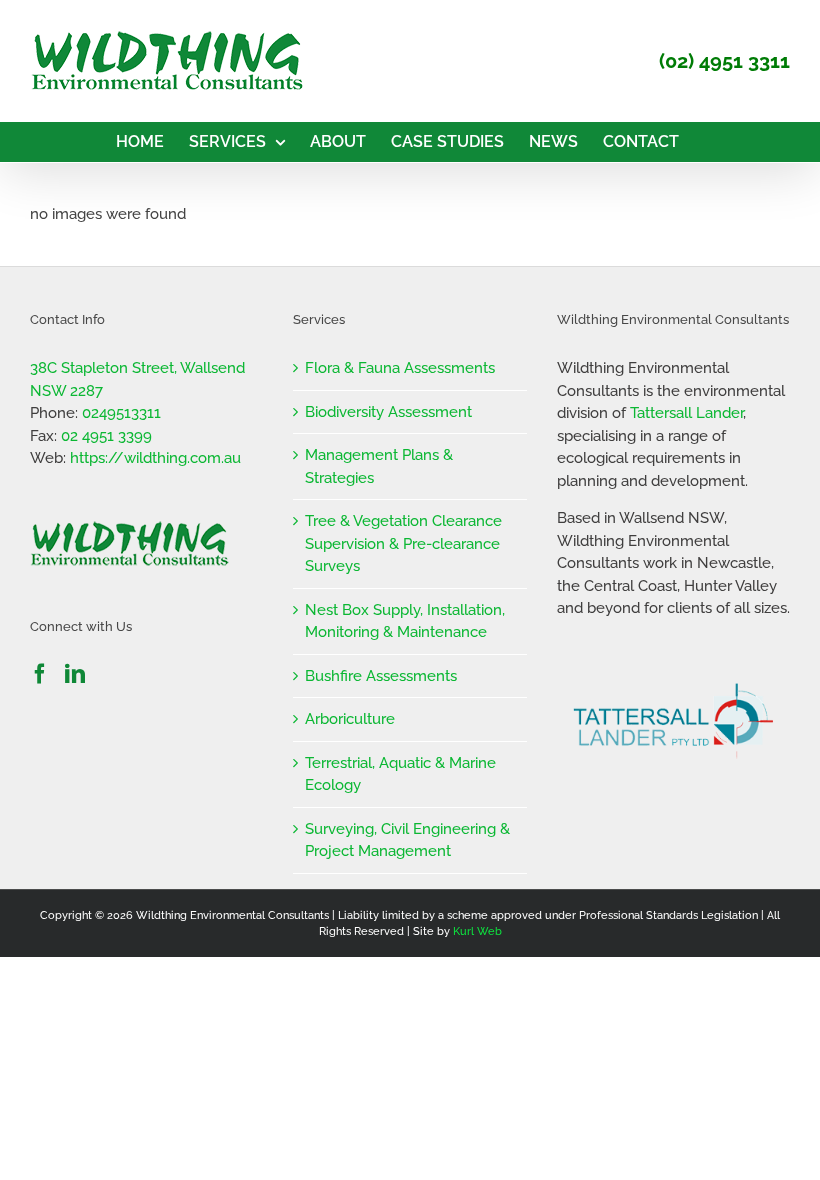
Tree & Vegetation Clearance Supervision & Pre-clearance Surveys (403, 543)
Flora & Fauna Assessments (400, 368)
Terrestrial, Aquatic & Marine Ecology (400, 774)
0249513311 (121, 413)
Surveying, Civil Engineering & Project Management (407, 840)
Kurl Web (477, 931)
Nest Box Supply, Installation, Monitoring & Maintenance (405, 621)
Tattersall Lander (686, 413)
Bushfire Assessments (381, 676)
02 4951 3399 (106, 436)
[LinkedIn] (75, 674)
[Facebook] (40, 674)
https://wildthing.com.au (155, 458)
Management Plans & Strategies (379, 466)
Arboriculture (350, 719)
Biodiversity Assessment (388, 412)
